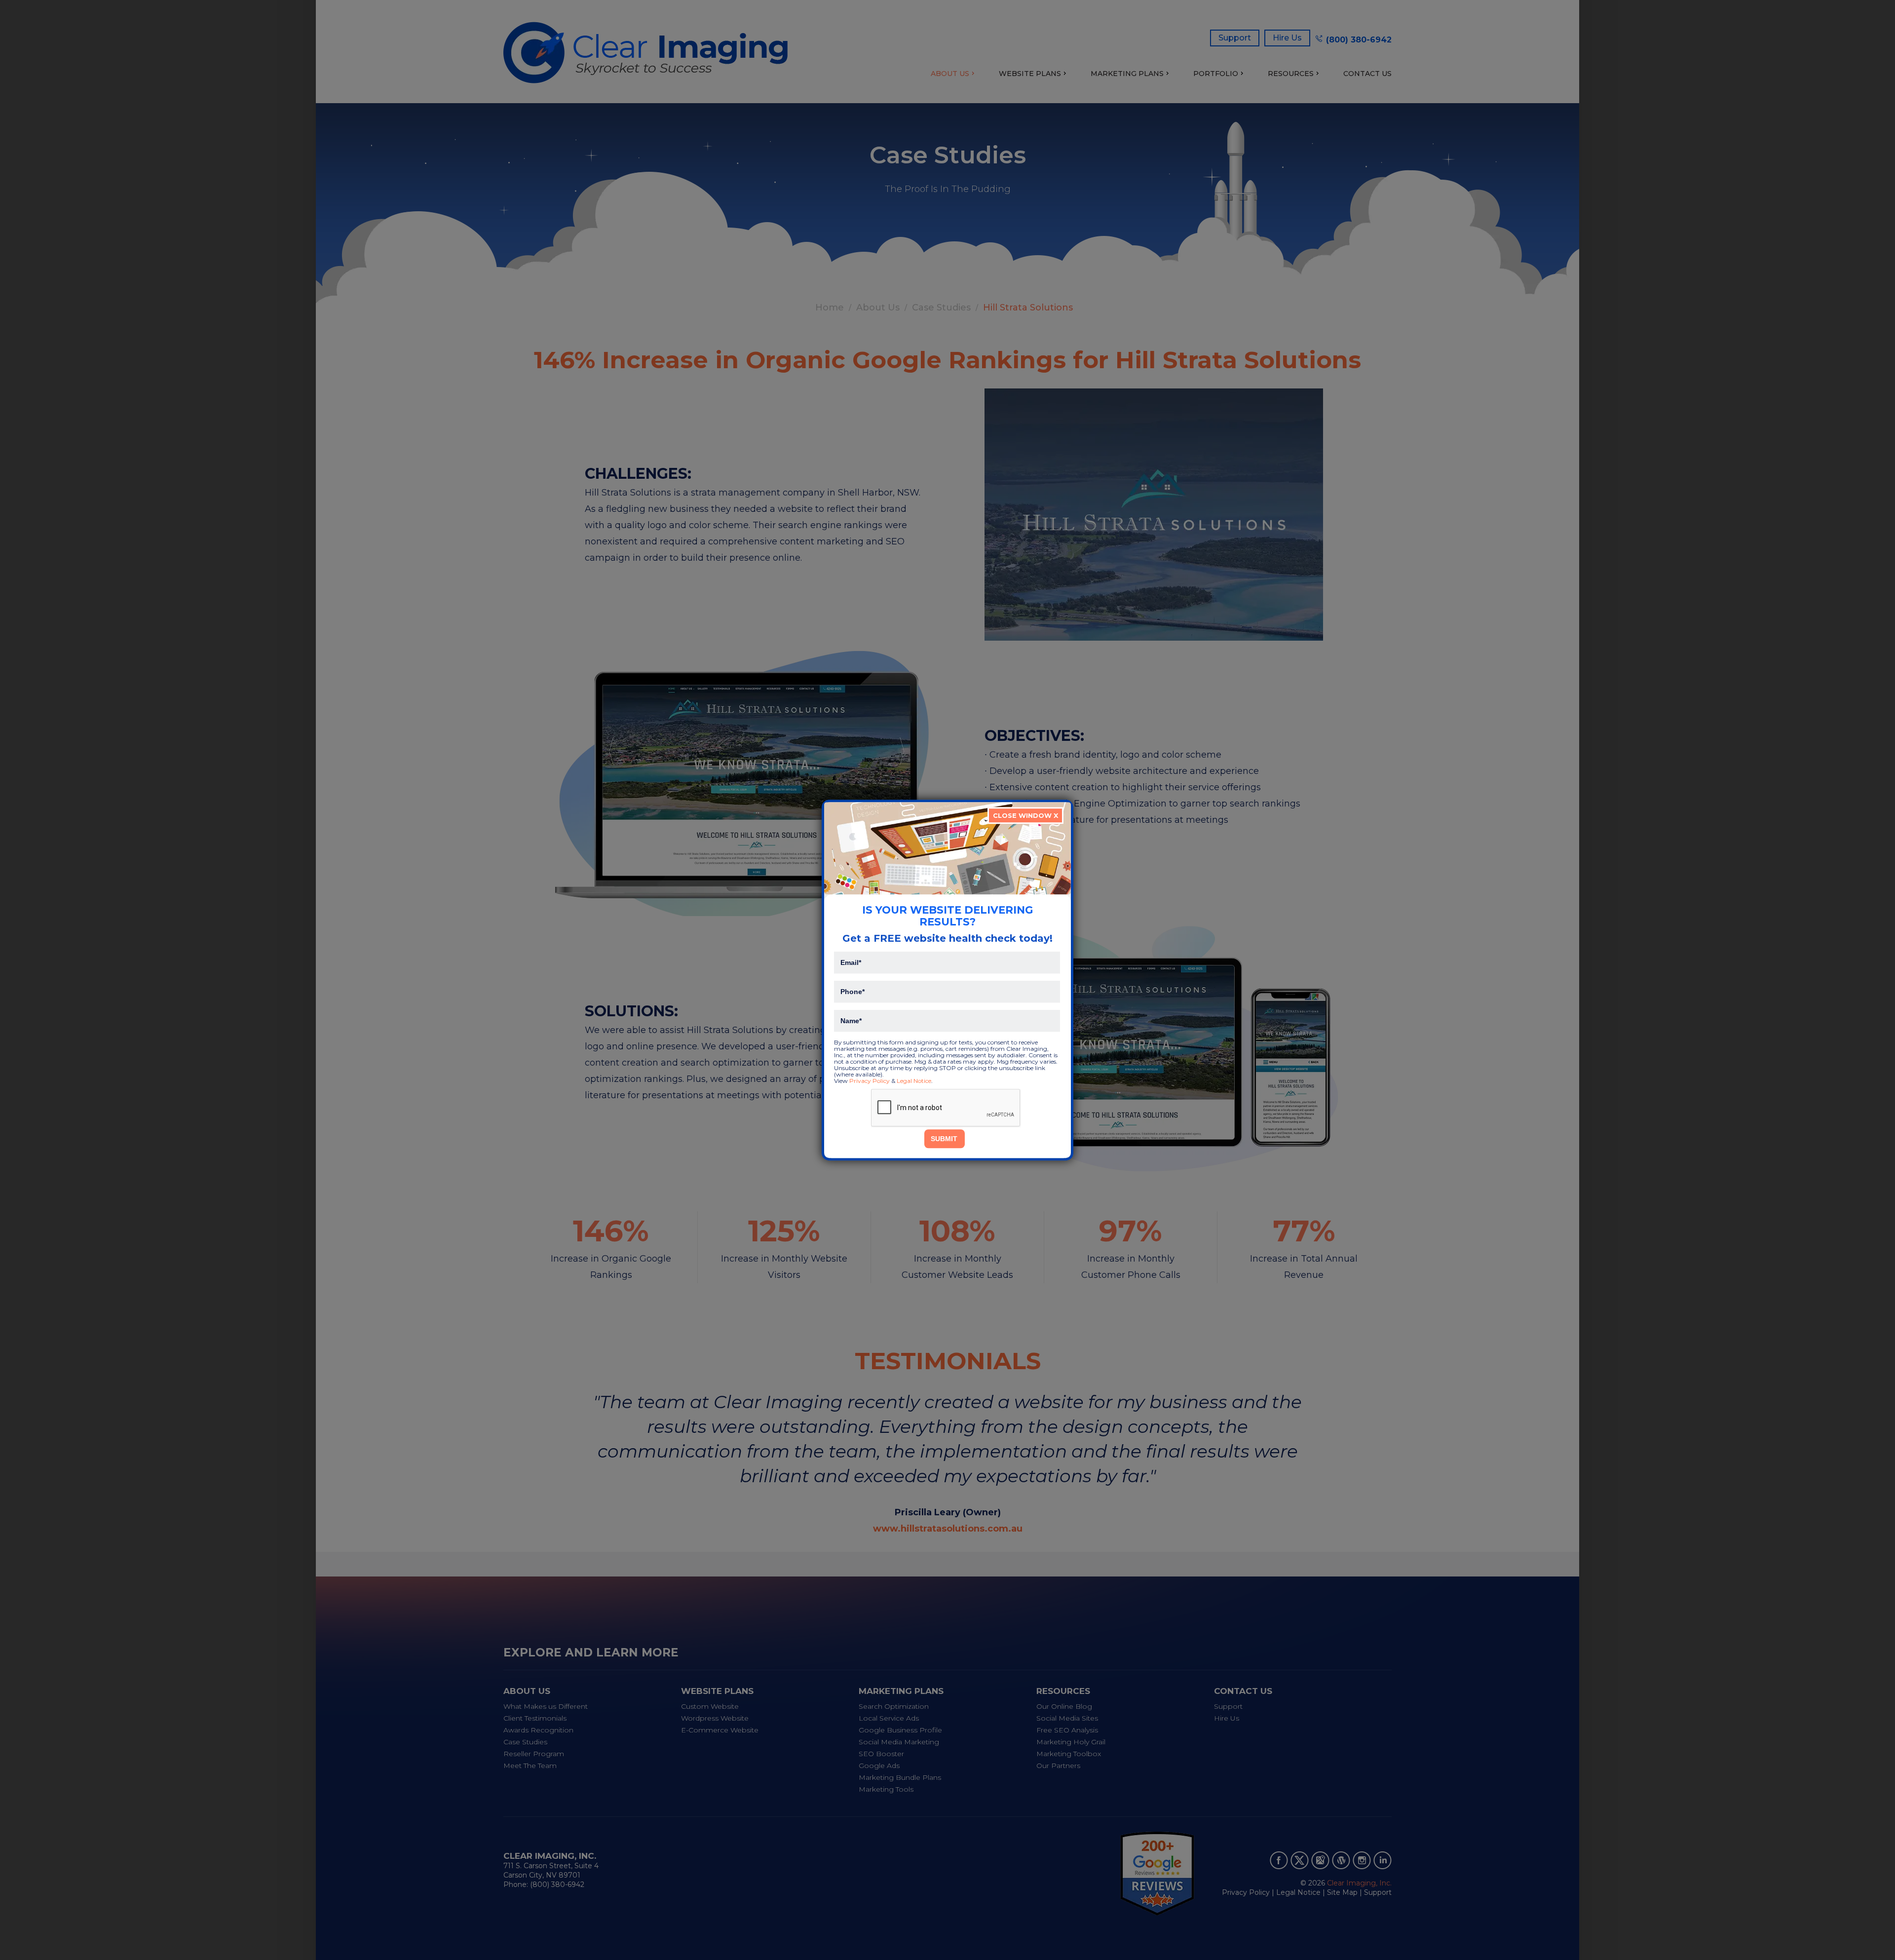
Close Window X (1025, 815)
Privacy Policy (870, 1081)
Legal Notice (914, 1081)
